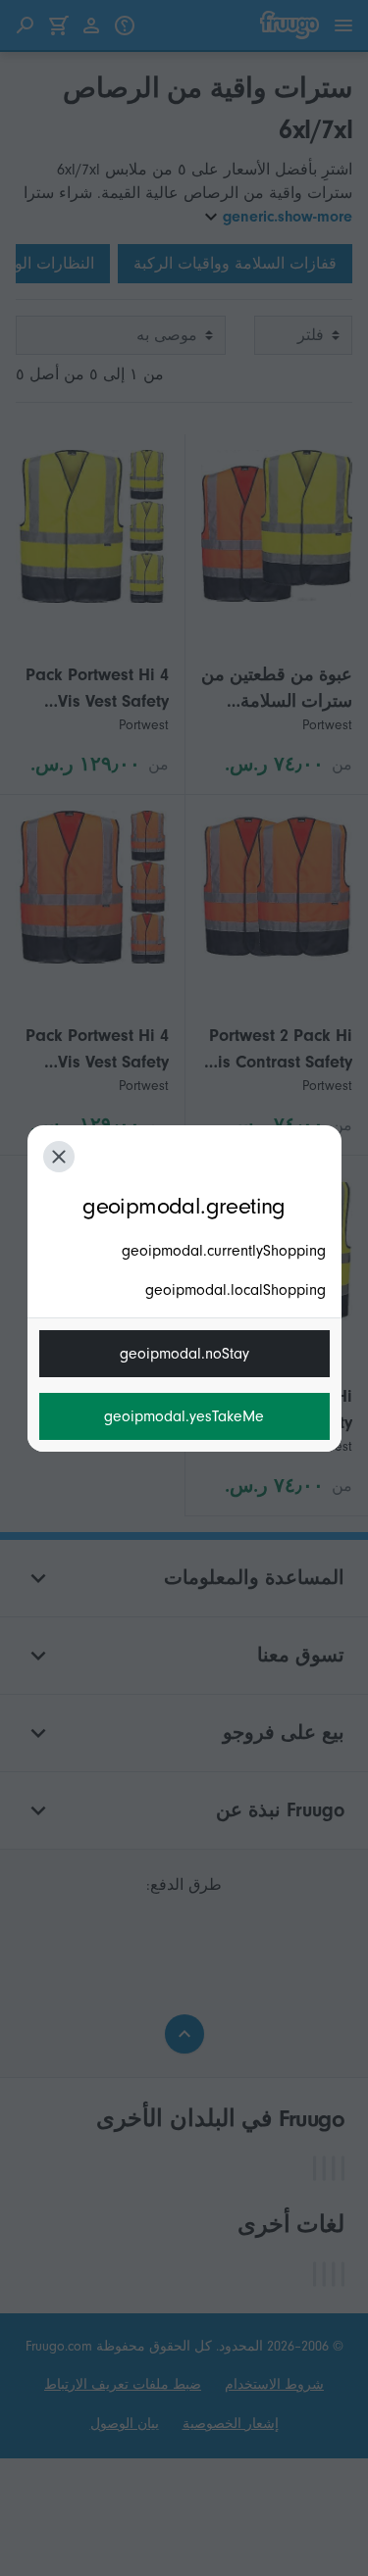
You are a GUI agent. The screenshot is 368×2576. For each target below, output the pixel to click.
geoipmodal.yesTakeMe (184, 1416)
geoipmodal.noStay (184, 1354)
